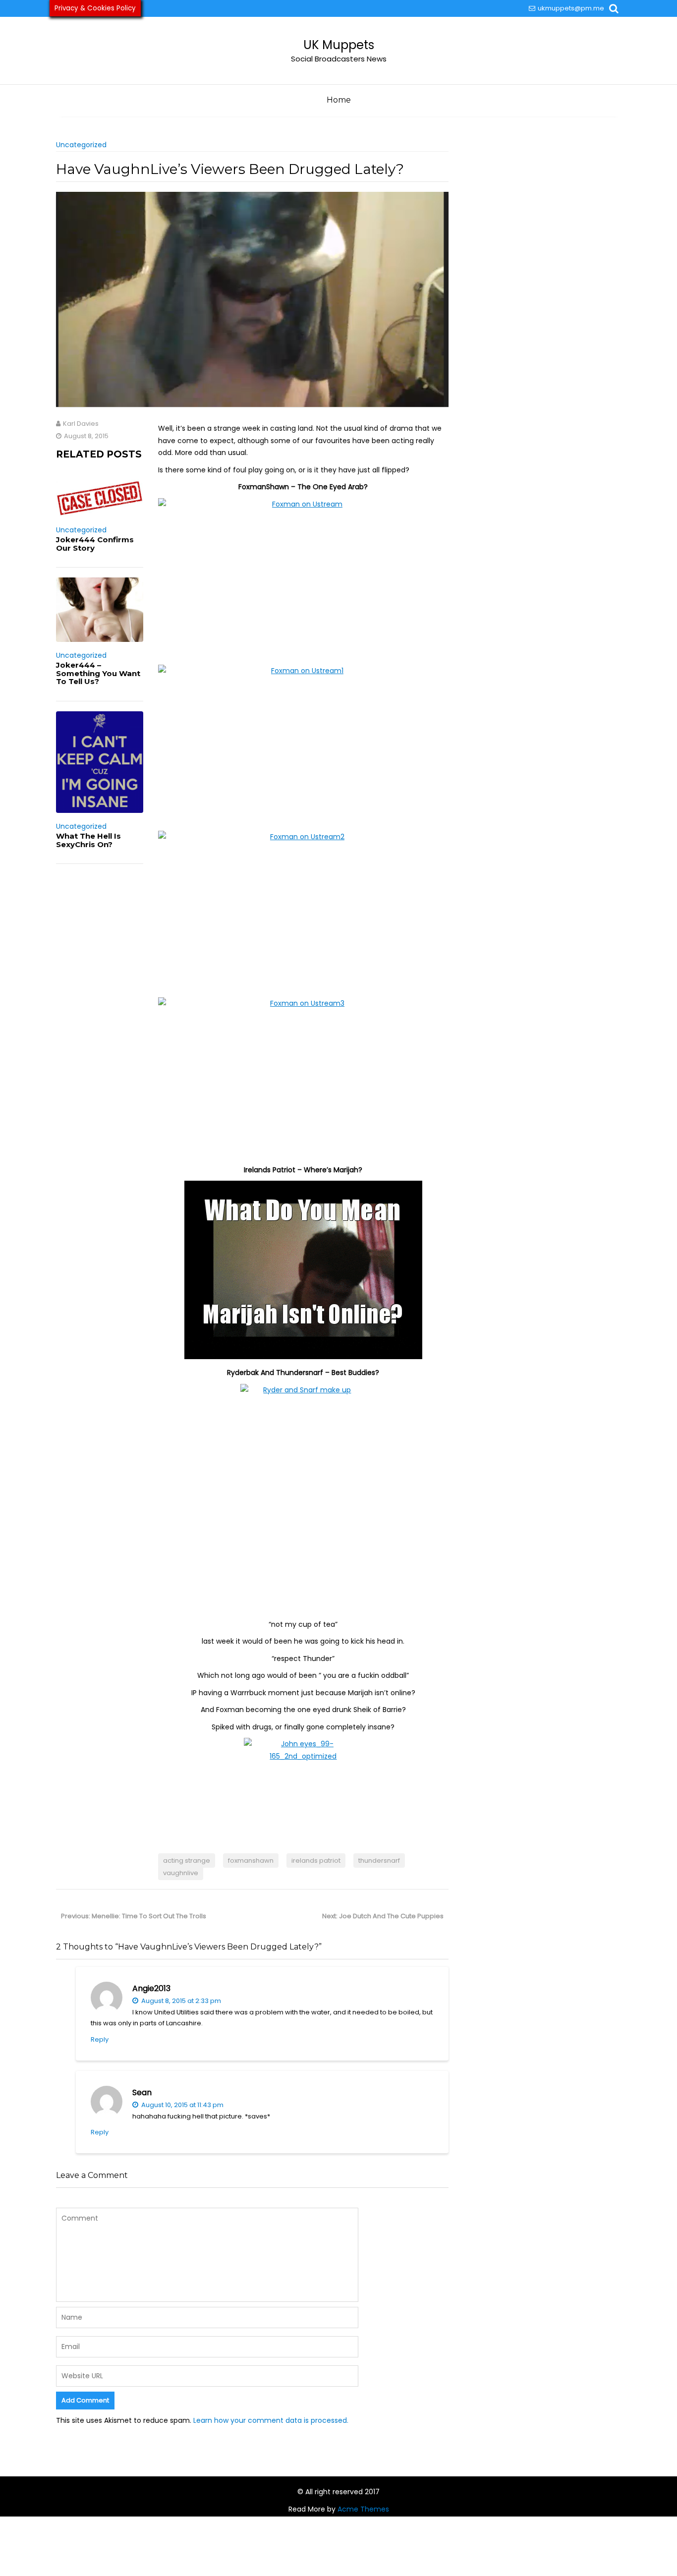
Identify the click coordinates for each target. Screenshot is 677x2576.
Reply (100, 2039)
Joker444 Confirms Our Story (95, 544)
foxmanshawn (251, 1860)
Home (339, 100)
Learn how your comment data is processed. (271, 2420)
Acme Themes (363, 2509)
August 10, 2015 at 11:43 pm (182, 2105)
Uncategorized (81, 145)
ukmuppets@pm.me (571, 8)
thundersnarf (379, 1860)
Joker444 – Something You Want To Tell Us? (98, 673)
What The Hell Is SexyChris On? (88, 840)
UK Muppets (339, 45)
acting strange (187, 1860)
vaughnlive (181, 1873)
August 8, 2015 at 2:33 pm (180, 2001)
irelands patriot (316, 1860)
